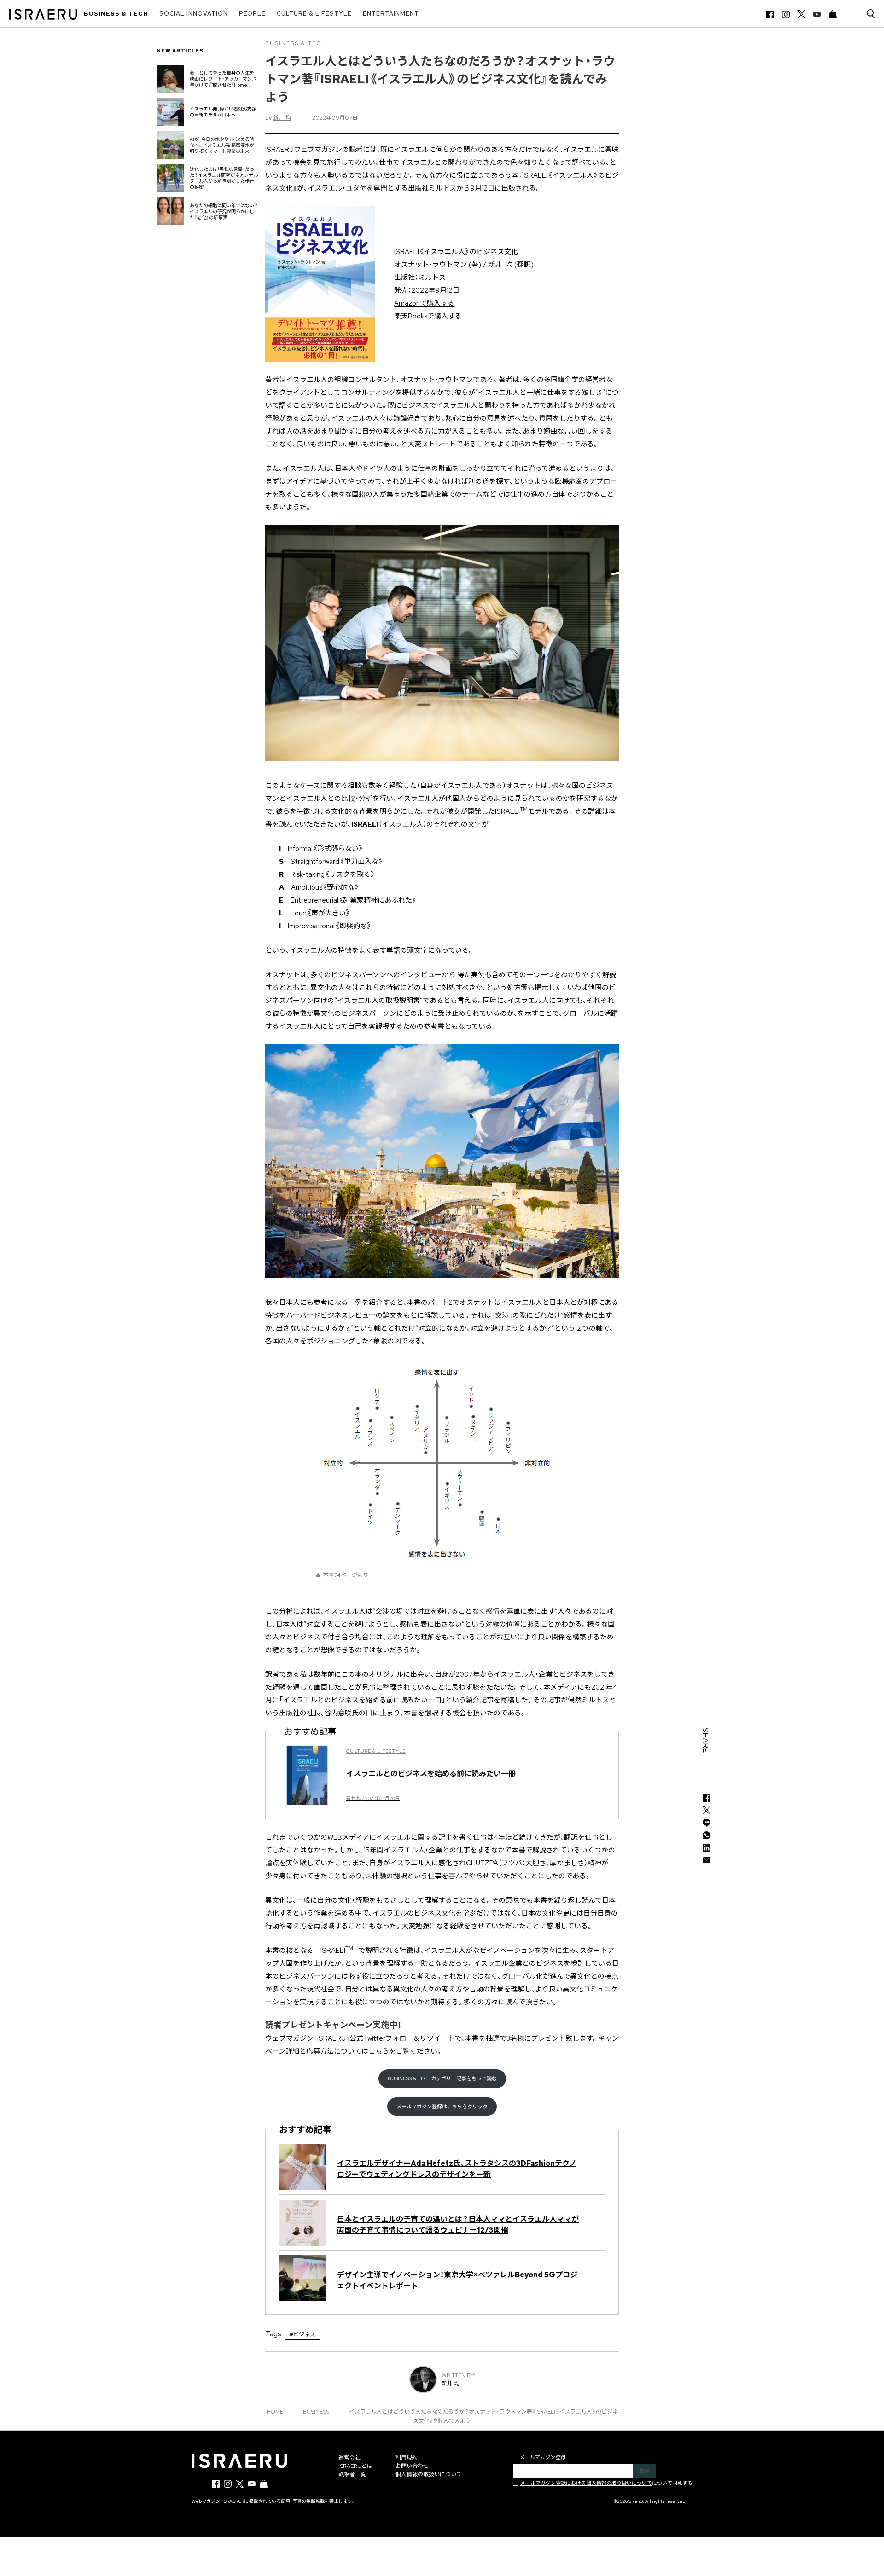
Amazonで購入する (424, 303)
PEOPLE (252, 14)
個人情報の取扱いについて (429, 2474)
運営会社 (349, 2458)
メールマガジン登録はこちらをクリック (442, 2107)
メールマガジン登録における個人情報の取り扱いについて (586, 2483)
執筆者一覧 (352, 2474)
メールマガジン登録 (543, 2457)
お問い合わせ (412, 2466)
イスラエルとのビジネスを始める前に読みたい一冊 (431, 1774)
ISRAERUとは (355, 2466)
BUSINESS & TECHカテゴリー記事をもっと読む (442, 2078)
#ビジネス (302, 2334)
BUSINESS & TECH (116, 14)
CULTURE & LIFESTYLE (314, 14)
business (316, 2412)
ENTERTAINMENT (391, 14)
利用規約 (407, 2458)
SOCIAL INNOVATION (194, 14)
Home (275, 2412)
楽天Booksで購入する (428, 316)
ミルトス (442, 188)
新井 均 (282, 118)
